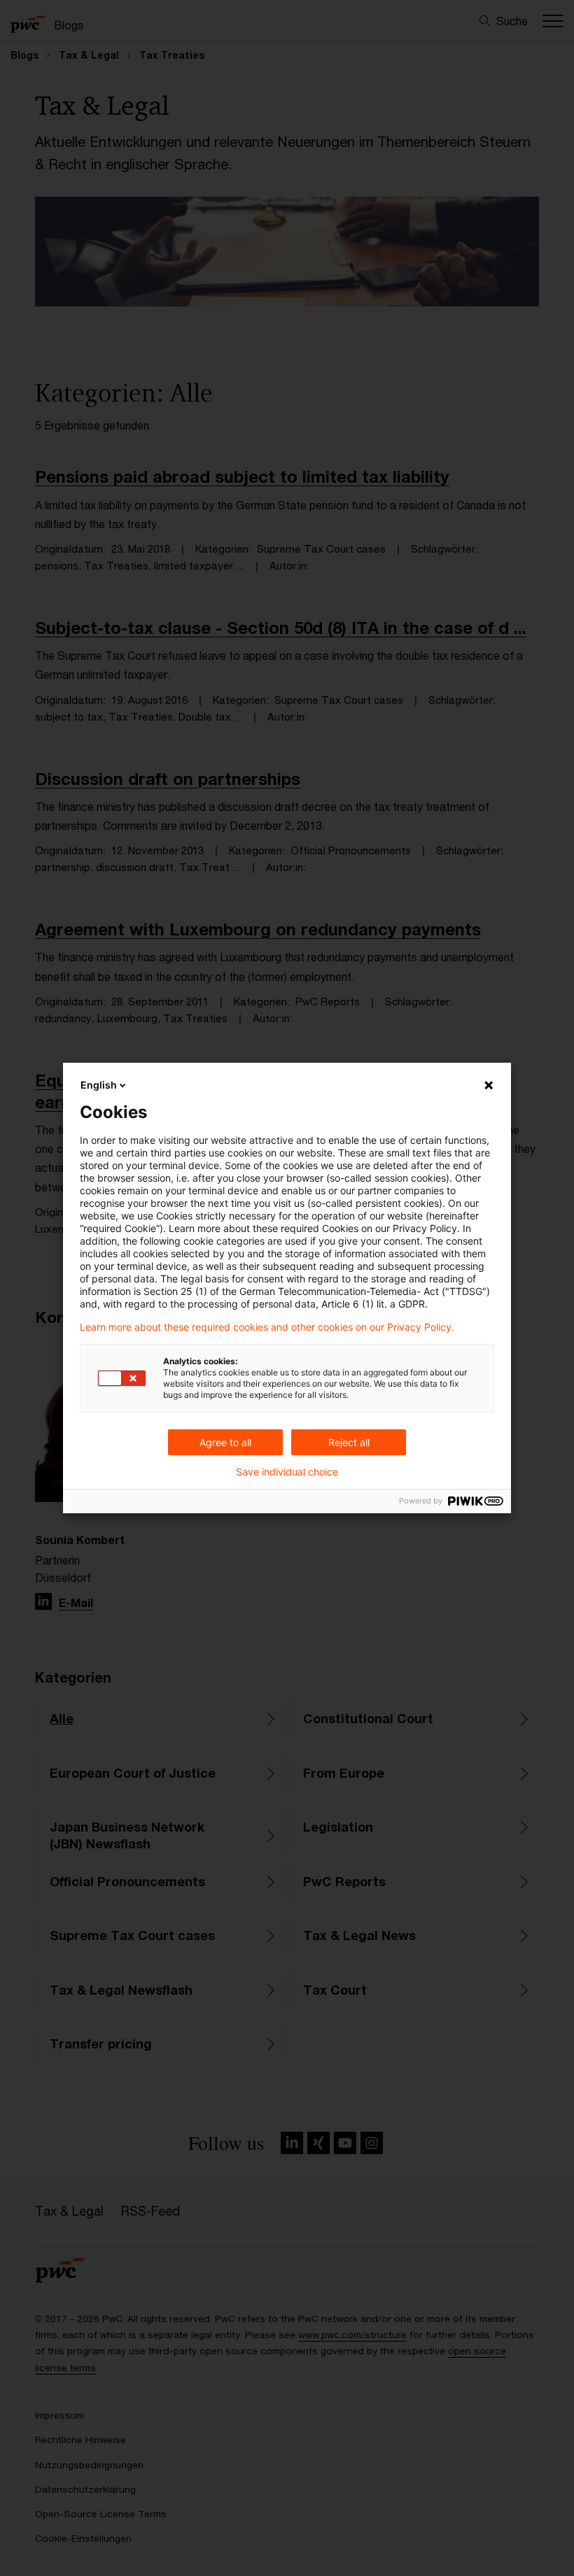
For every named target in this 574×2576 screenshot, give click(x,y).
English (99, 1085)
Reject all (349, 1442)
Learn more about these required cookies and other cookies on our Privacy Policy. (267, 1327)
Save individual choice (287, 1472)
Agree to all (225, 1442)
